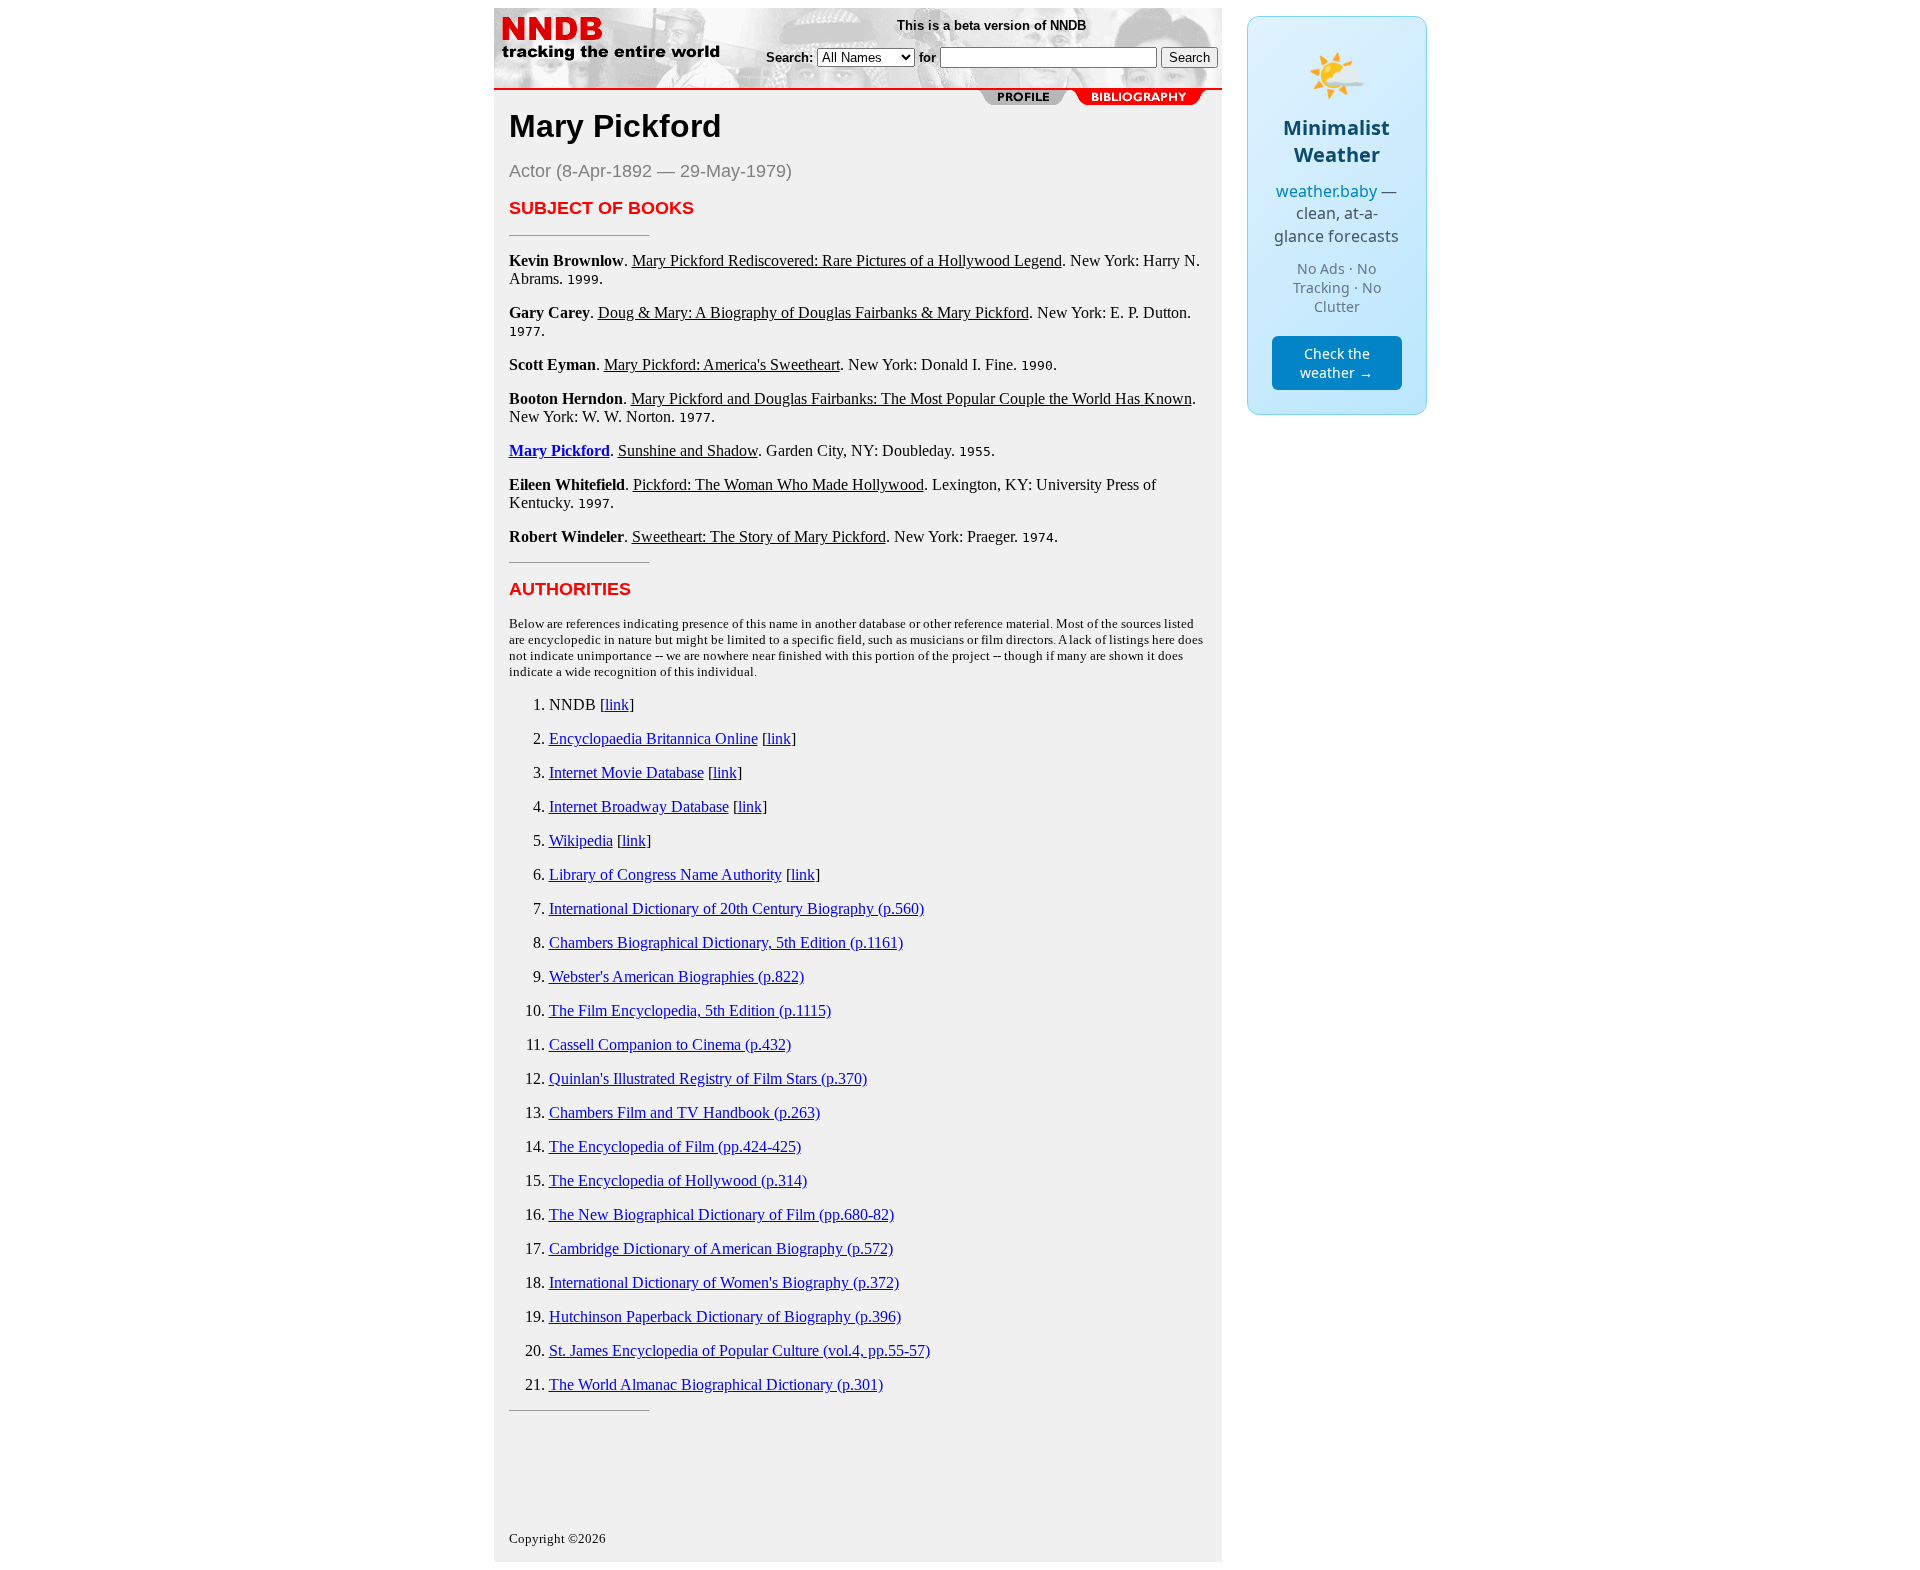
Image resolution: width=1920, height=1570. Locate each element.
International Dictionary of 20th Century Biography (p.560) (736, 908)
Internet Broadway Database (639, 806)
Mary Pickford (559, 450)
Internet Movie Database (626, 772)
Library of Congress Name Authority (665, 874)
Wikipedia (581, 840)
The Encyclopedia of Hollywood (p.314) (678, 1180)
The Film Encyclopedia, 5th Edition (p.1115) (690, 1010)
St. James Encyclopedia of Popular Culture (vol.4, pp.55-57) (739, 1350)
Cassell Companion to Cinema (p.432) (670, 1044)
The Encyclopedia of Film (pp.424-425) (675, 1146)
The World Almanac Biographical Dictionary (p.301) (716, 1384)
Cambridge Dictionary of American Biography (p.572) (721, 1248)
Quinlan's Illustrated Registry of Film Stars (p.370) (708, 1078)
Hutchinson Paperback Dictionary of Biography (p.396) (725, 1316)
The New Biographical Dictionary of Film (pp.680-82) (721, 1214)
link (617, 704)
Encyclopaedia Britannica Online (653, 738)
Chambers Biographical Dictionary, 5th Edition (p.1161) (726, 942)
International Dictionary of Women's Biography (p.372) (724, 1282)
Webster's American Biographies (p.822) (676, 976)
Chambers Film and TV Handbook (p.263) (684, 1112)
